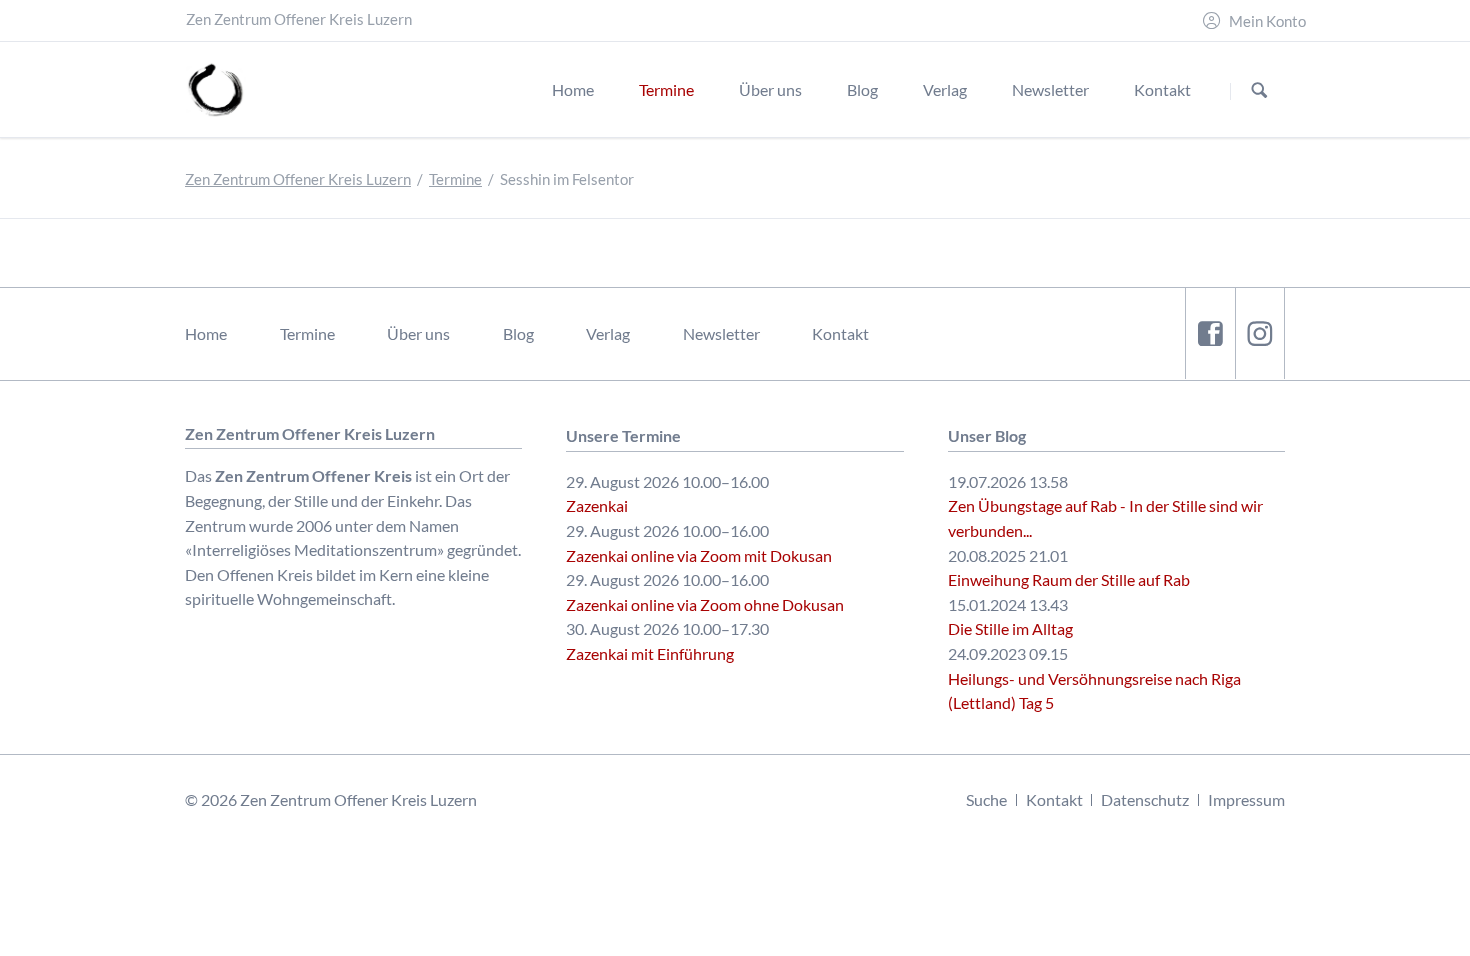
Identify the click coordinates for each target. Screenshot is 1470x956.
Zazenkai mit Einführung (650, 653)
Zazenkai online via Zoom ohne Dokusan (705, 604)
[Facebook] (1210, 333)
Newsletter (721, 333)
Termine (455, 179)
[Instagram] (1260, 333)
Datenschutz (1145, 799)
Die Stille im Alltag (1010, 628)
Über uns (418, 333)
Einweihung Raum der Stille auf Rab (1069, 579)
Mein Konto (1267, 21)
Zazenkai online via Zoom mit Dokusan (699, 555)
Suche (986, 799)
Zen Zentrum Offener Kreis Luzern (298, 179)
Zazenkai (597, 505)
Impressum (1246, 799)
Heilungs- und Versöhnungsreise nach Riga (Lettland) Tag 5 (1094, 691)
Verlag (608, 333)
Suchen (1259, 90)
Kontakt (840, 333)
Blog (518, 333)
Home (206, 333)
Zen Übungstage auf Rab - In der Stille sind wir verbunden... (1105, 518)
